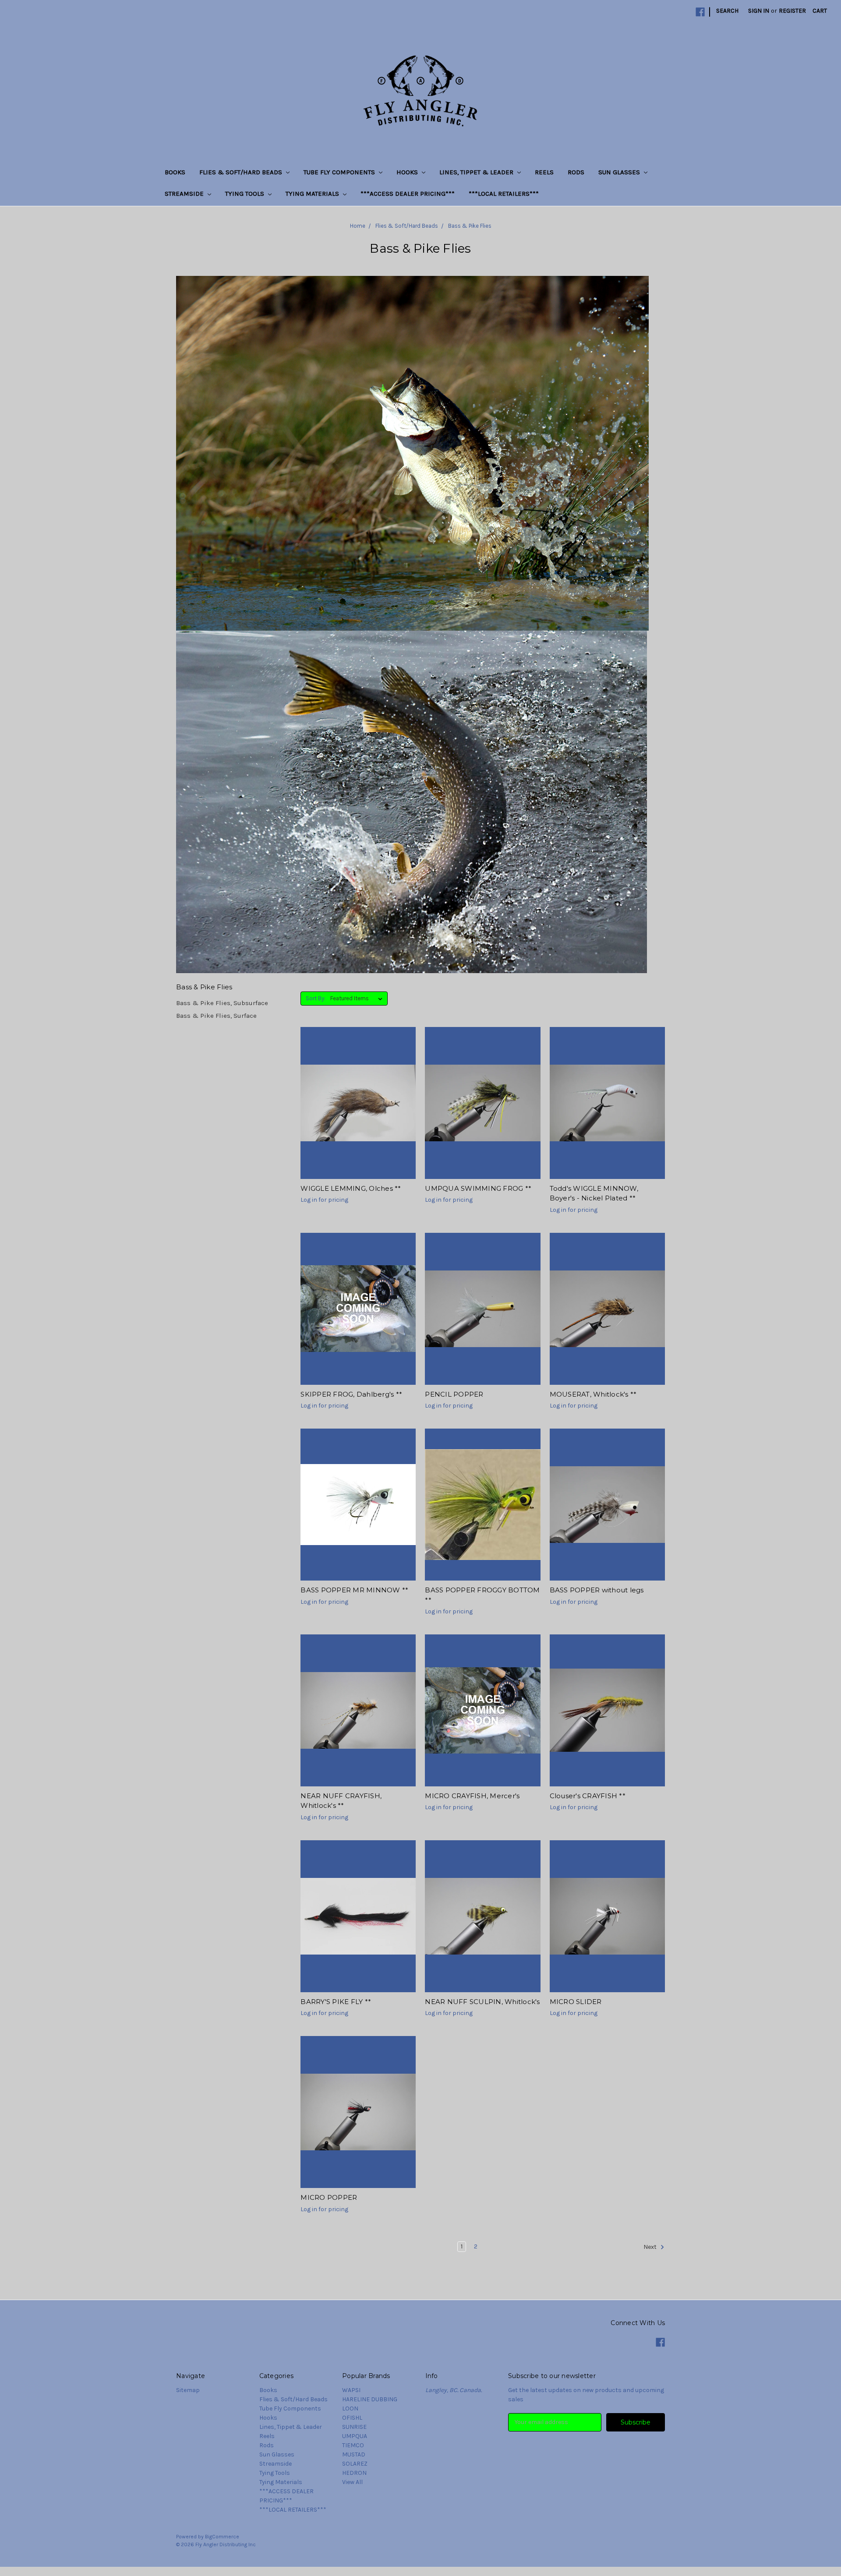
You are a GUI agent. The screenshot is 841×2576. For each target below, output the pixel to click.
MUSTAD (354, 2454)
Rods (576, 172)
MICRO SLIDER (576, 2002)
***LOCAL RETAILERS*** (504, 194)
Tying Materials (313, 194)
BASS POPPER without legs (597, 1590)
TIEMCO (353, 2445)
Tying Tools (246, 194)
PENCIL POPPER (454, 1394)
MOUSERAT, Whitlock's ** (593, 1394)
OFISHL (352, 2418)
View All (352, 2482)
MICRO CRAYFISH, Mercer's (472, 1796)
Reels (544, 172)
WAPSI (351, 2390)
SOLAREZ (355, 2464)
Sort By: (316, 998)
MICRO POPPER (329, 2197)
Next (651, 2247)
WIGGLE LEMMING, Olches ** (351, 1188)
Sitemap (188, 2390)
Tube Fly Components (340, 172)
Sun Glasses (620, 172)
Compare (355, 1111)
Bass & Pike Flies (470, 226)
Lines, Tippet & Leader (477, 172)
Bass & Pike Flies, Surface (216, 1016)
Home (358, 226)
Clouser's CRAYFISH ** (588, 1796)
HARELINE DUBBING (370, 2399)
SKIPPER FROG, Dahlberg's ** (351, 1394)
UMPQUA (355, 2436)
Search (727, 11)
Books (175, 172)
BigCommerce (222, 2537)
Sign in (759, 11)
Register (792, 11)
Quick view (358, 1095)
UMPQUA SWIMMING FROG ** (478, 1188)
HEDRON (354, 2473)
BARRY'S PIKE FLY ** (336, 2002)
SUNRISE (354, 2427)
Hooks (408, 172)
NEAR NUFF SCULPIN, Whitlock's (482, 2002)
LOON (350, 2408)
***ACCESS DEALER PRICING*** (408, 194)
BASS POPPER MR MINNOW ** (354, 1590)
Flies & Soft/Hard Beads (242, 172)
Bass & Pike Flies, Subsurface (222, 1003)
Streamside (185, 194)
